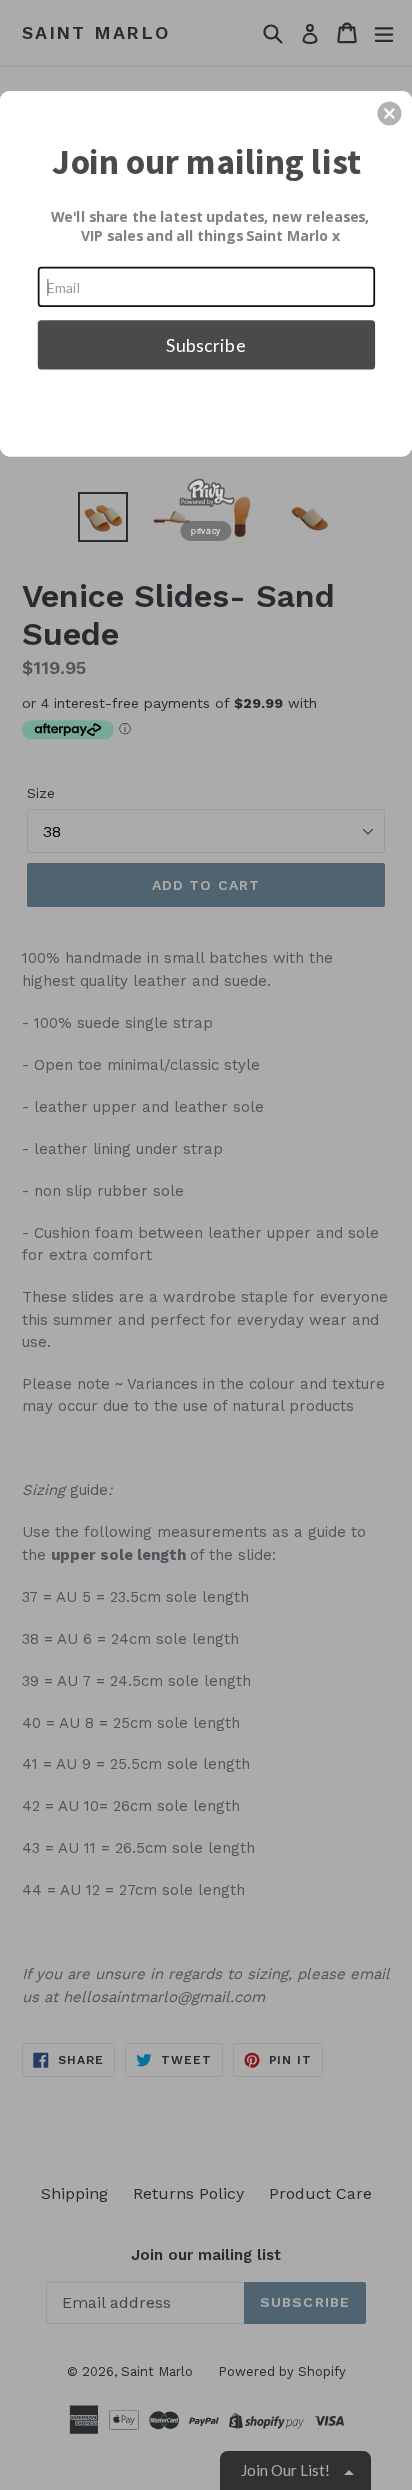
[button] (389, 113)
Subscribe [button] (205, 344)
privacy (206, 530)
